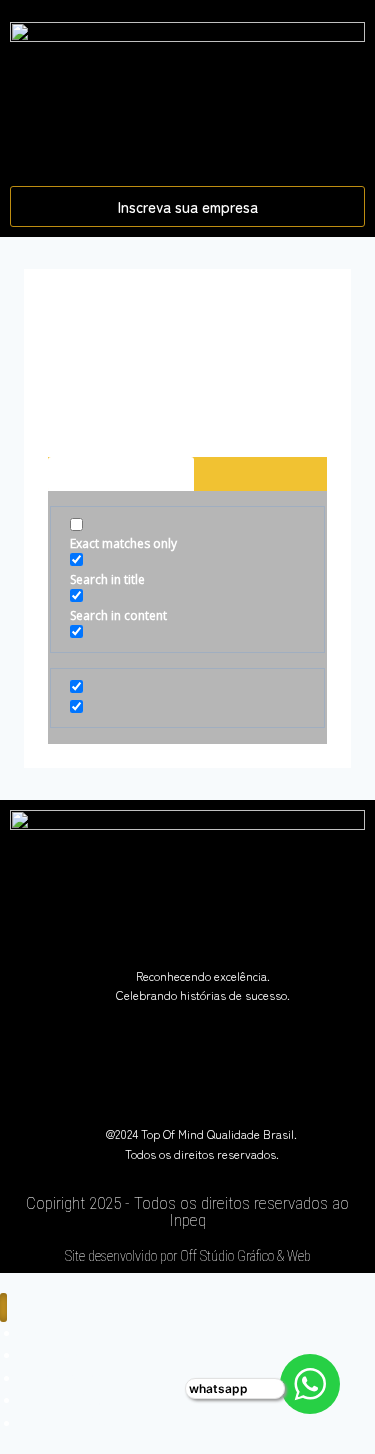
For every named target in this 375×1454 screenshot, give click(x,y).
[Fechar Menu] (3, 1307)
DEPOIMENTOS (72, 1422)
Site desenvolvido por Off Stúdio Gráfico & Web (188, 1256)
